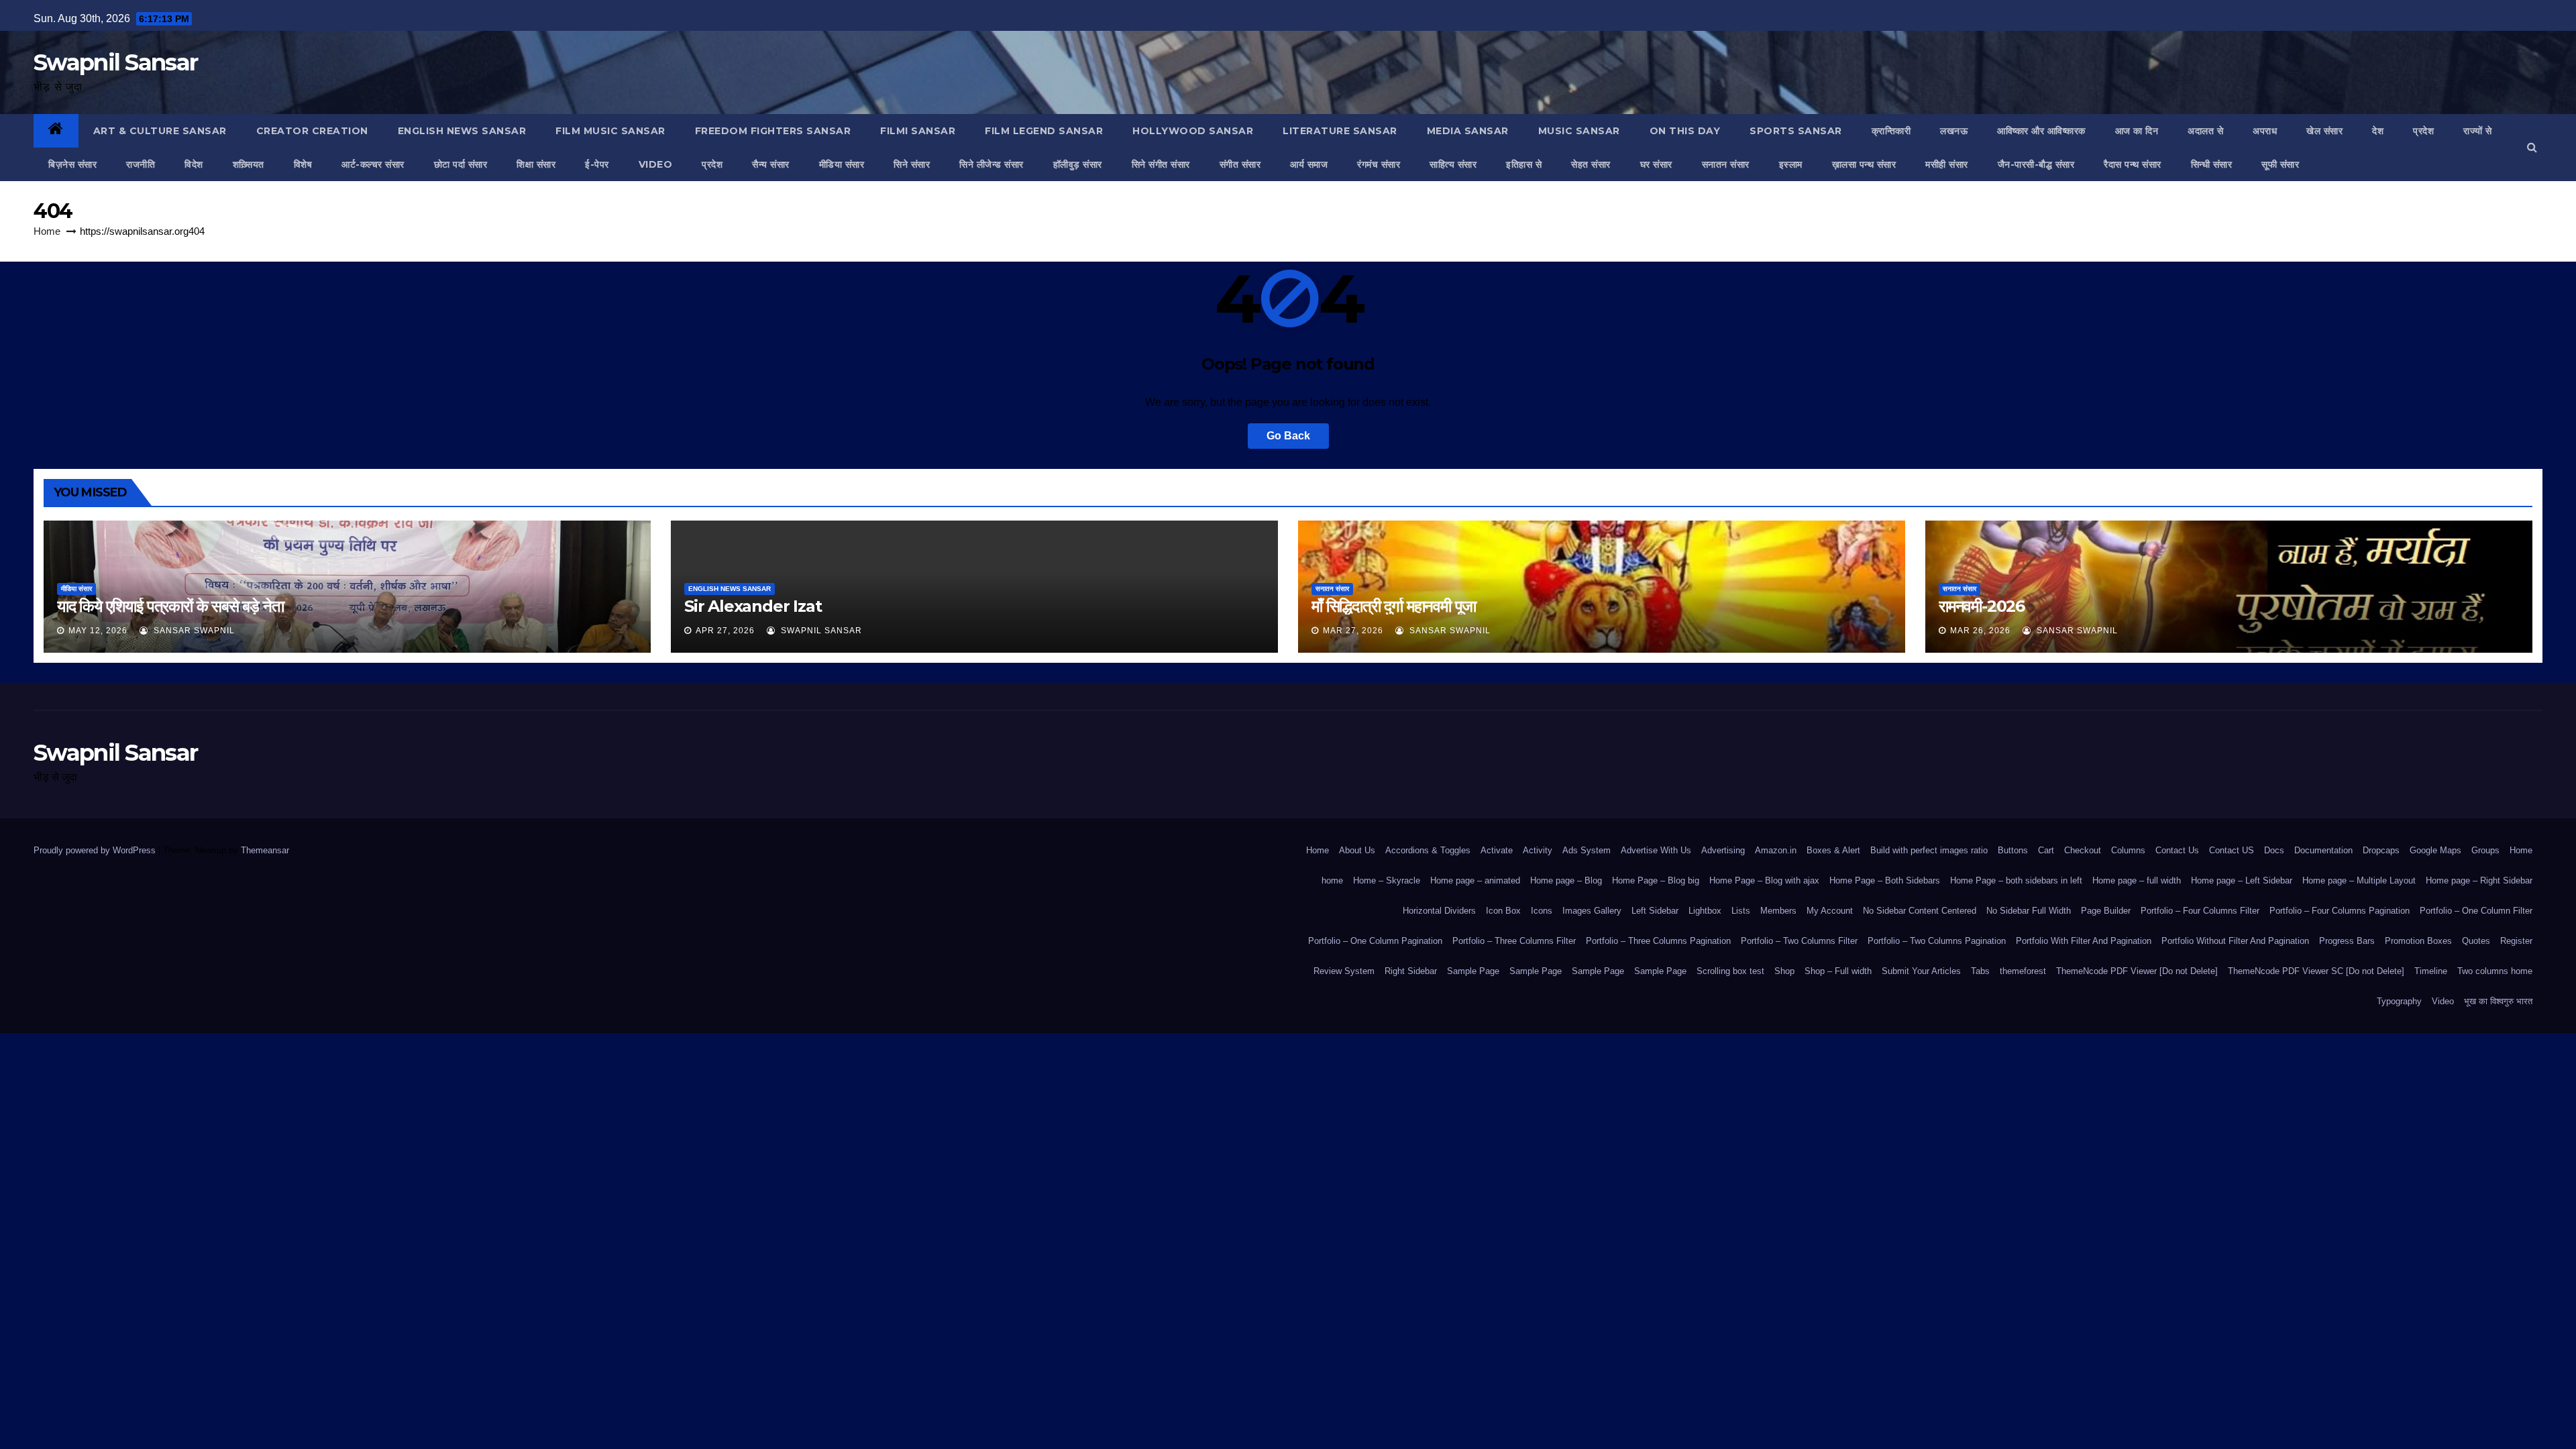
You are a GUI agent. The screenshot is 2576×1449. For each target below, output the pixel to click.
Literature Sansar (1340, 131)
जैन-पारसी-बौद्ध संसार (2036, 164)
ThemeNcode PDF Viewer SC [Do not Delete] (2316, 971)
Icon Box (1503, 911)
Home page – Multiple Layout (2359, 880)
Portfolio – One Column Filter (2476, 911)
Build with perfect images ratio (1929, 850)
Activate (1497, 850)
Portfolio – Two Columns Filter (1799, 941)
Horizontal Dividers (1439, 911)
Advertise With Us (1656, 850)
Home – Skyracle (1387, 880)
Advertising (1723, 850)
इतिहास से (1524, 164)
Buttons (2013, 850)
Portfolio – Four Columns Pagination (2340, 911)
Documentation (2323, 850)
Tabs (1980, 971)
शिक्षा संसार (536, 164)
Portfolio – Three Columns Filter (1514, 941)
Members (1778, 911)
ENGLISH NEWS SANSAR (462, 131)
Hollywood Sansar (1193, 131)
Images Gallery (1592, 911)
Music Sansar (1579, 131)
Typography (2399, 1001)
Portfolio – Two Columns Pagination (1937, 941)
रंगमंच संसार (1379, 164)
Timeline (2431, 971)
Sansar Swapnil (193, 631)
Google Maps (2435, 850)
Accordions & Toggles (1428, 850)
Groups (2485, 850)
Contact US (2232, 850)
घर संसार (1656, 164)
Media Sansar (1468, 131)
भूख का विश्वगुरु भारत (2498, 1001)
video (656, 164)
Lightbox (1705, 911)
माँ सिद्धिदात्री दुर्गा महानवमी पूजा (1394, 606)
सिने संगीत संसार (1161, 164)
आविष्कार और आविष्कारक (2041, 131)
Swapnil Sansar (115, 62)
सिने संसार (912, 164)
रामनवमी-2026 (1982, 606)
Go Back (1288, 436)
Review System (1344, 971)
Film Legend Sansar (1044, 131)
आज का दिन (2137, 131)
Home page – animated (1475, 880)
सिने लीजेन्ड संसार (991, 164)
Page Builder (2106, 911)
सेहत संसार (1591, 164)
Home (47, 231)
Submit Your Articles (1921, 971)
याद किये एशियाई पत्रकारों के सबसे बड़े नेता (170, 606)
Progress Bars (2347, 941)
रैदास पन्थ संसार (2133, 164)
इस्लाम (1791, 164)
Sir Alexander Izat (753, 606)
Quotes (2476, 941)
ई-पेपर (597, 164)
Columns (2128, 850)
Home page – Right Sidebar (2479, 880)
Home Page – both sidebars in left (2016, 880)
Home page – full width (2137, 880)
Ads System (1587, 850)
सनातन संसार (1726, 164)
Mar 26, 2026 (1980, 631)
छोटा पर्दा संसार (461, 164)
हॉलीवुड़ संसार (1078, 164)
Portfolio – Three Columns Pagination (1658, 941)
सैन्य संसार (771, 164)
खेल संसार (2324, 131)
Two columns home (2495, 971)
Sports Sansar (1796, 131)
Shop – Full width (1838, 971)
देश (2378, 131)
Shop (1784, 971)
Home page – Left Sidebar (2242, 880)
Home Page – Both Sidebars (1885, 880)
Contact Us (2177, 850)
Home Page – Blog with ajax (1764, 880)
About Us (1357, 850)
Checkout (2083, 850)
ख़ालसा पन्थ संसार (1864, 164)
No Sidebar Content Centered (1920, 911)
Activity (1538, 850)
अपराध (2265, 131)
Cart (2046, 850)
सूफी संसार (2280, 164)
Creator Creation (312, 131)
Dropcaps (2381, 850)
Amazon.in (1776, 850)
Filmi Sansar (918, 131)
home (1332, 880)
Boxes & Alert (1833, 850)
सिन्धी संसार (2212, 164)
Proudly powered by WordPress (96, 850)
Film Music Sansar (610, 131)
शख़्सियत (249, 164)
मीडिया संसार (842, 164)
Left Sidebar (1655, 911)
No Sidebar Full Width (2029, 911)
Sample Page (1473, 971)
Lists (1741, 911)
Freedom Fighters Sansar (773, 131)
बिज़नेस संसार (72, 164)
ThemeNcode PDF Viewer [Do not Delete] (2137, 971)
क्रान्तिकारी (1891, 131)
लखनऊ (1954, 131)
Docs (2274, 850)
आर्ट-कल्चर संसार (373, 164)
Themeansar (265, 850)
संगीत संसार (1240, 164)
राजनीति (141, 164)
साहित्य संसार (1453, 164)
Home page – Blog (1566, 880)
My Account (1830, 911)
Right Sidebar (1411, 971)
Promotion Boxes (2418, 941)
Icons (1542, 911)
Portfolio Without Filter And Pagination (2235, 941)
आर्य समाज (1309, 164)
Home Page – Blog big (1656, 880)
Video (2443, 1001)
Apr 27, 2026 (725, 631)
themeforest (2023, 971)
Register (2516, 941)
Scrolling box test (1730, 971)
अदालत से (2205, 131)
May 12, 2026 (98, 631)
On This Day (1685, 131)
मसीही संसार (1947, 164)
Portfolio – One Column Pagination (1375, 941)
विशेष (303, 164)
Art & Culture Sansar (160, 131)
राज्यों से (2478, 131)
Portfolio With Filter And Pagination (2084, 941)
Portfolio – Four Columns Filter (2200, 911)
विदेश (194, 164)
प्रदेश (2423, 131)
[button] (2532, 147)
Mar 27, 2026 (1353, 631)
